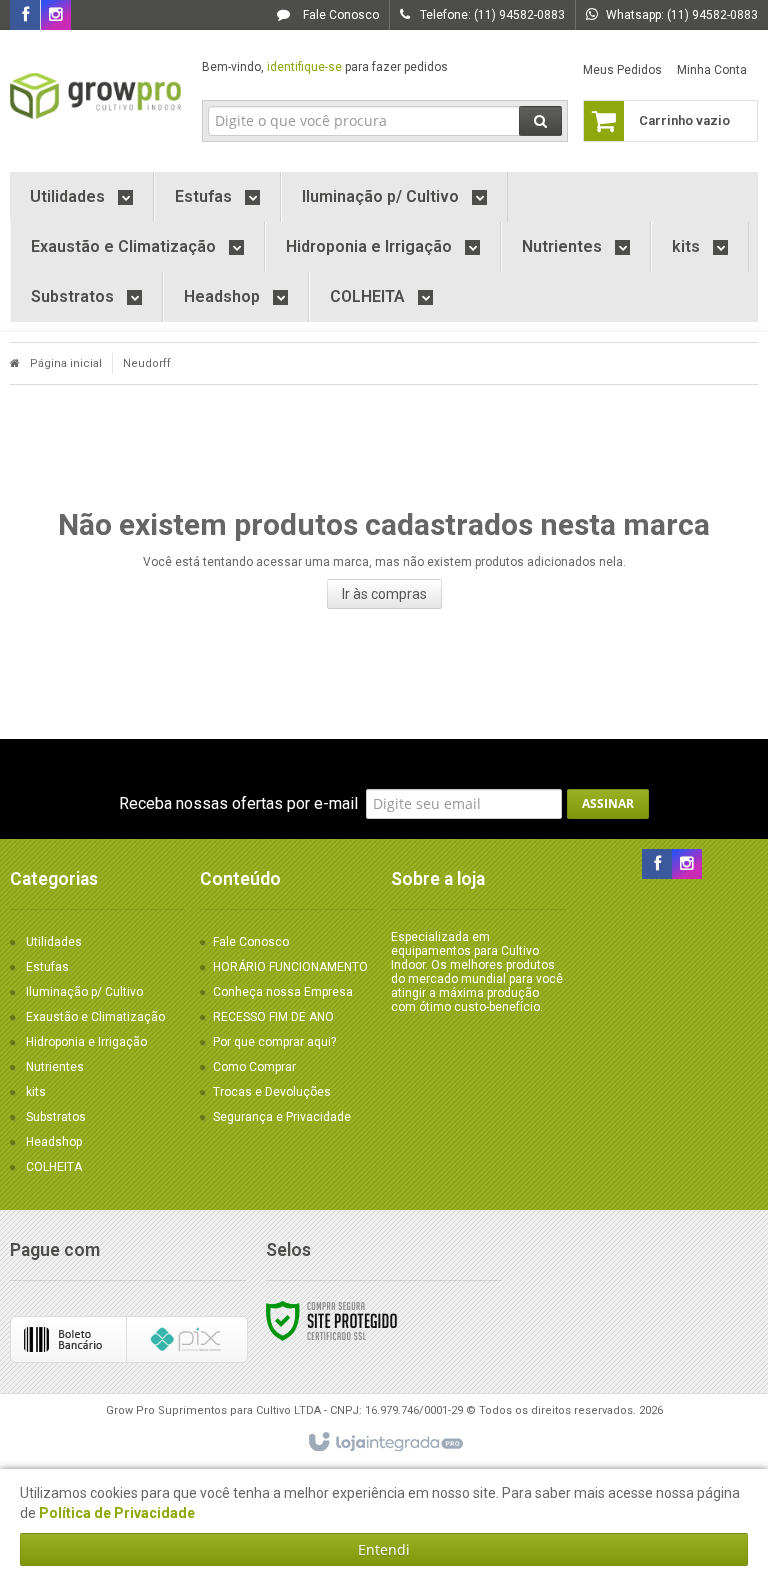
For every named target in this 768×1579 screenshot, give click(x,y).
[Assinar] (608, 804)
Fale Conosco (339, 15)
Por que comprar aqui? (274, 1042)
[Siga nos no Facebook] (25, 16)
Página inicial (66, 363)
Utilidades (54, 942)
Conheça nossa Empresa (283, 992)
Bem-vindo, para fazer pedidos (325, 67)
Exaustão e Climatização (95, 1017)
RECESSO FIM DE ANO (273, 1017)
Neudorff (147, 363)
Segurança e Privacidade (282, 1117)
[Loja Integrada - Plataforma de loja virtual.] (384, 1443)
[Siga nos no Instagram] (56, 16)
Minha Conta (712, 70)
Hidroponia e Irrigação (86, 1042)
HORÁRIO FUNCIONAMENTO (290, 967)
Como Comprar (254, 1067)
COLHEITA (54, 1167)
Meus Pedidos (622, 70)
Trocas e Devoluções (272, 1092)
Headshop (54, 1142)
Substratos (56, 1117)
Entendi (384, 1549)
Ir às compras (384, 594)
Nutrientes (55, 1067)
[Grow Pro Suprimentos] (96, 96)
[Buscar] (540, 121)
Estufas (47, 967)
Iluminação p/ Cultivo (84, 992)
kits (36, 1092)
